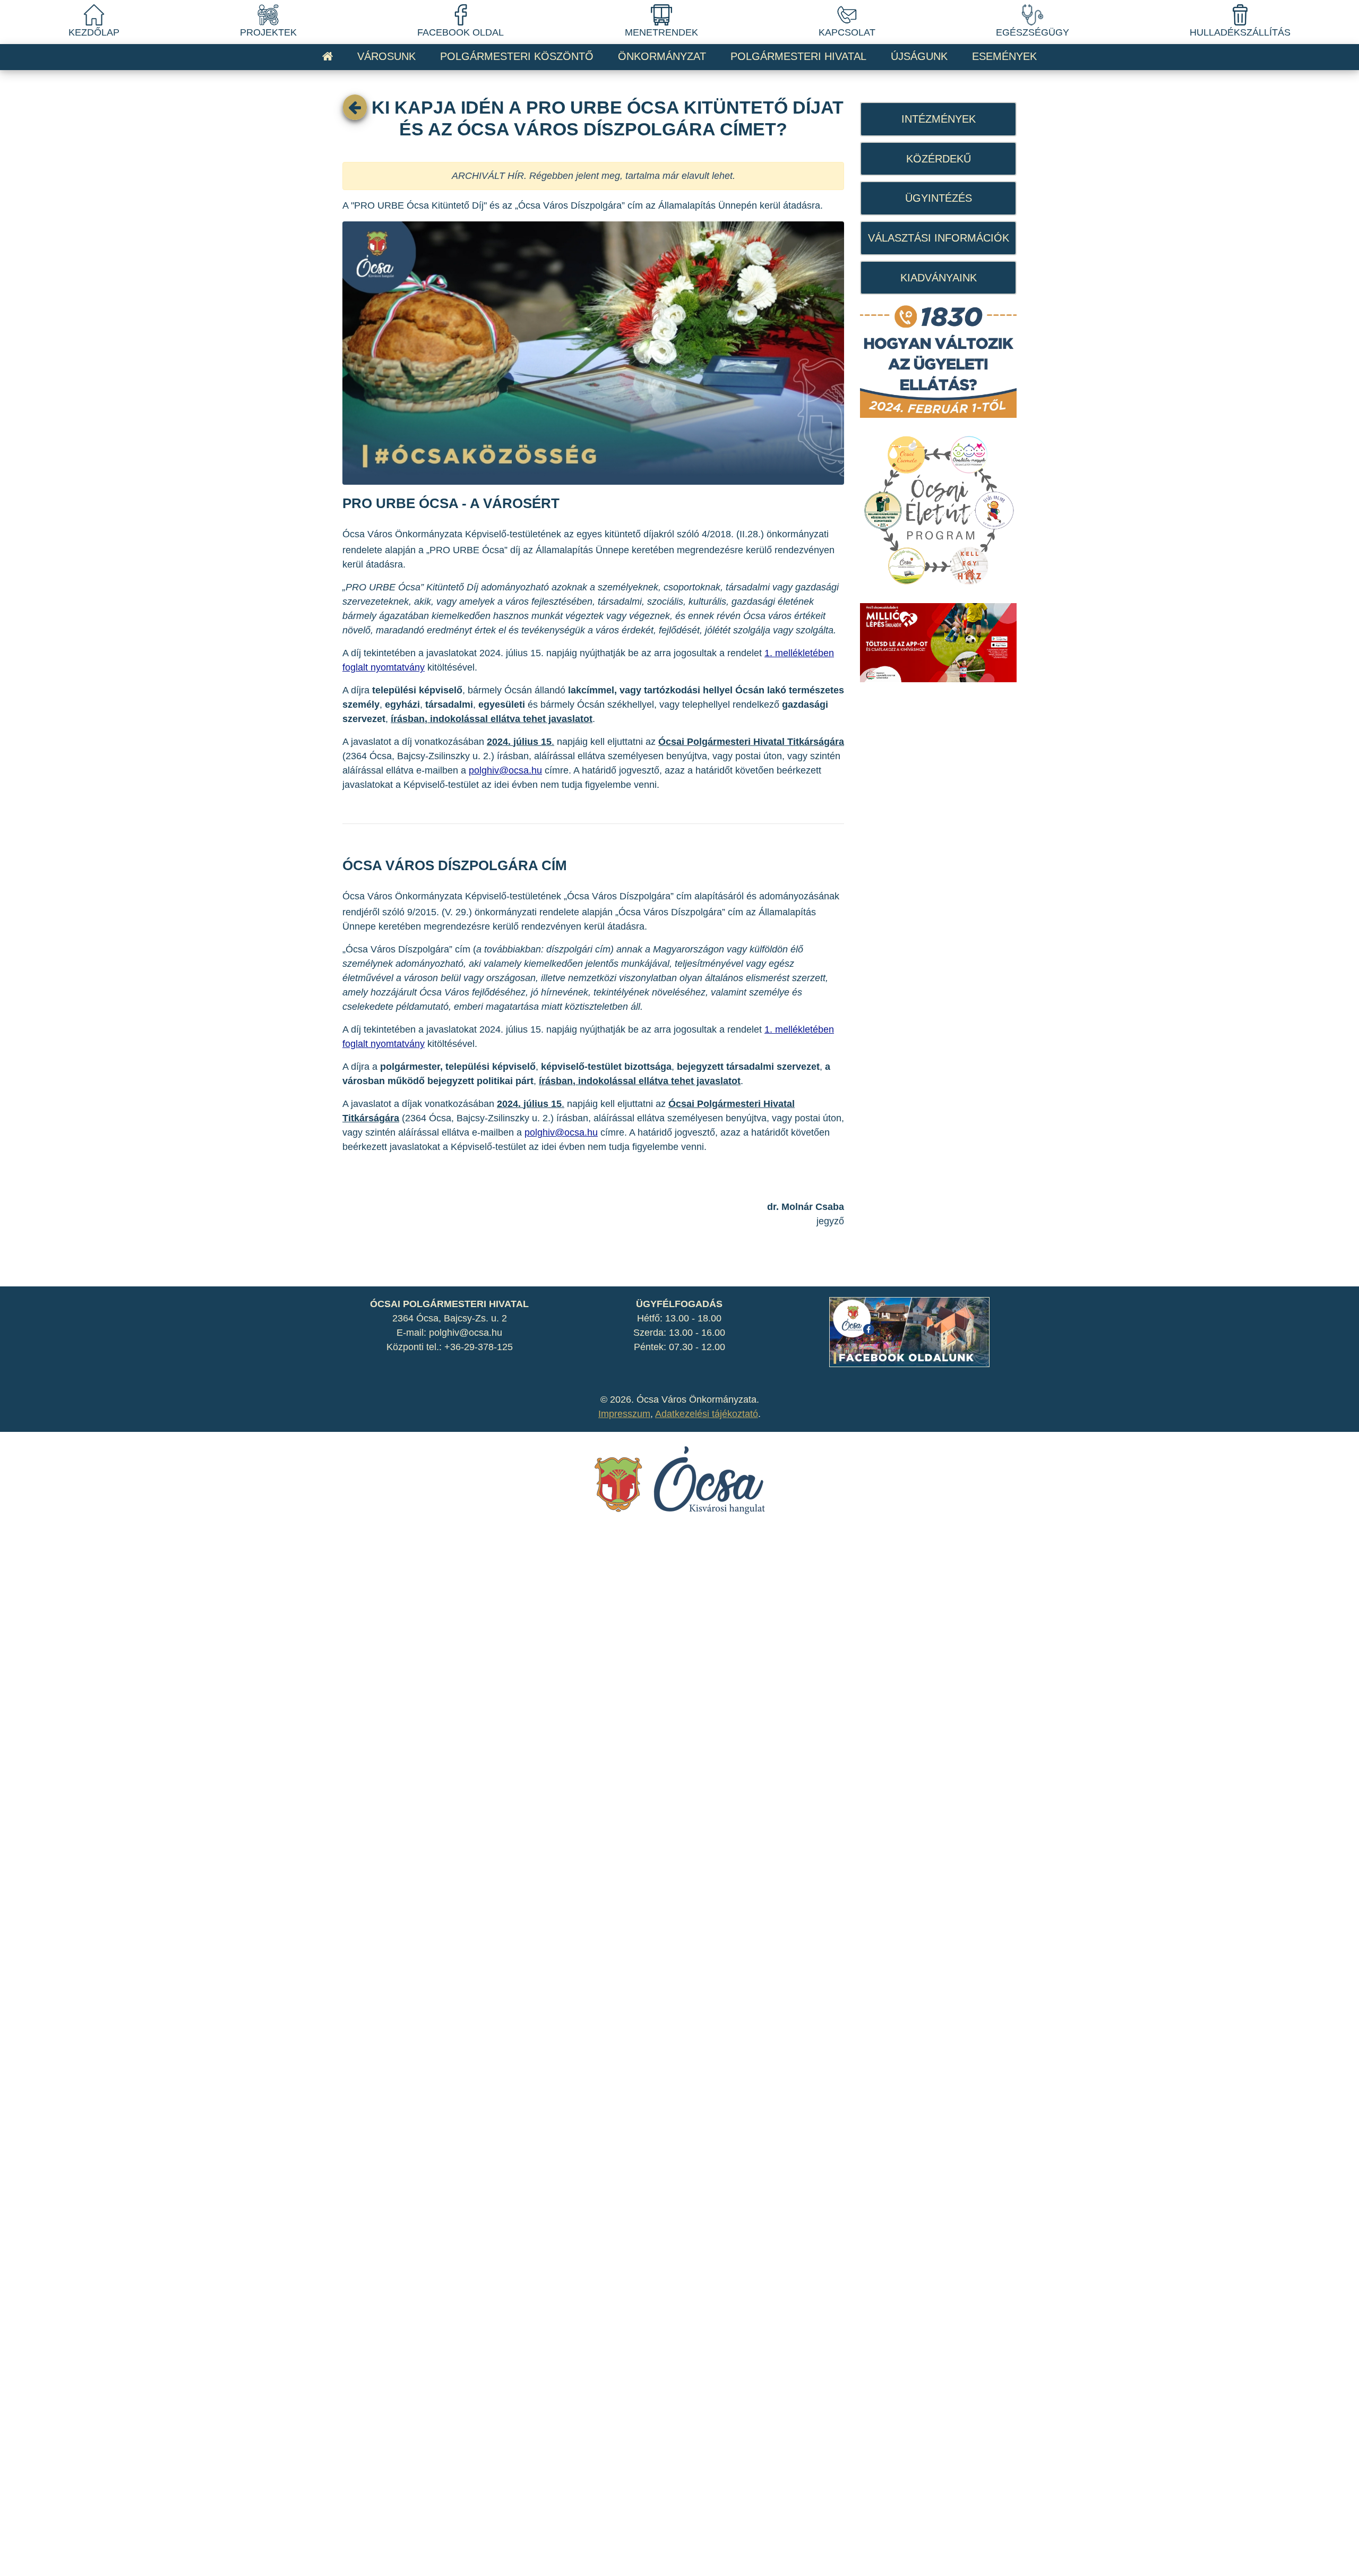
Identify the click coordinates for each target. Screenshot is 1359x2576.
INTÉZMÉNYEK (939, 119)
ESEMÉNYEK (1004, 56)
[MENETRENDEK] (661, 14)
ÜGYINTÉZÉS (939, 198)
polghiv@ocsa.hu (505, 770)
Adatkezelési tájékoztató (707, 1414)
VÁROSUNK (386, 56)
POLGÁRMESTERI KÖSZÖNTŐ (517, 56)
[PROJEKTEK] (268, 14)
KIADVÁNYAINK (939, 278)
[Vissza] (355, 107)
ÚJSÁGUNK (919, 56)
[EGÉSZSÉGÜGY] (1033, 14)
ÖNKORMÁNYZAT (662, 56)
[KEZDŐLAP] (94, 14)
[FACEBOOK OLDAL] (461, 14)
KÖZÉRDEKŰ (939, 159)
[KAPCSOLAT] (847, 14)
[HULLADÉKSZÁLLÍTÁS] (1240, 14)
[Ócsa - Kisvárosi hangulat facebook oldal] (909, 1332)
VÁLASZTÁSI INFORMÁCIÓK (939, 238)
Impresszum (624, 1414)
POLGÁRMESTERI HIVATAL (798, 56)
